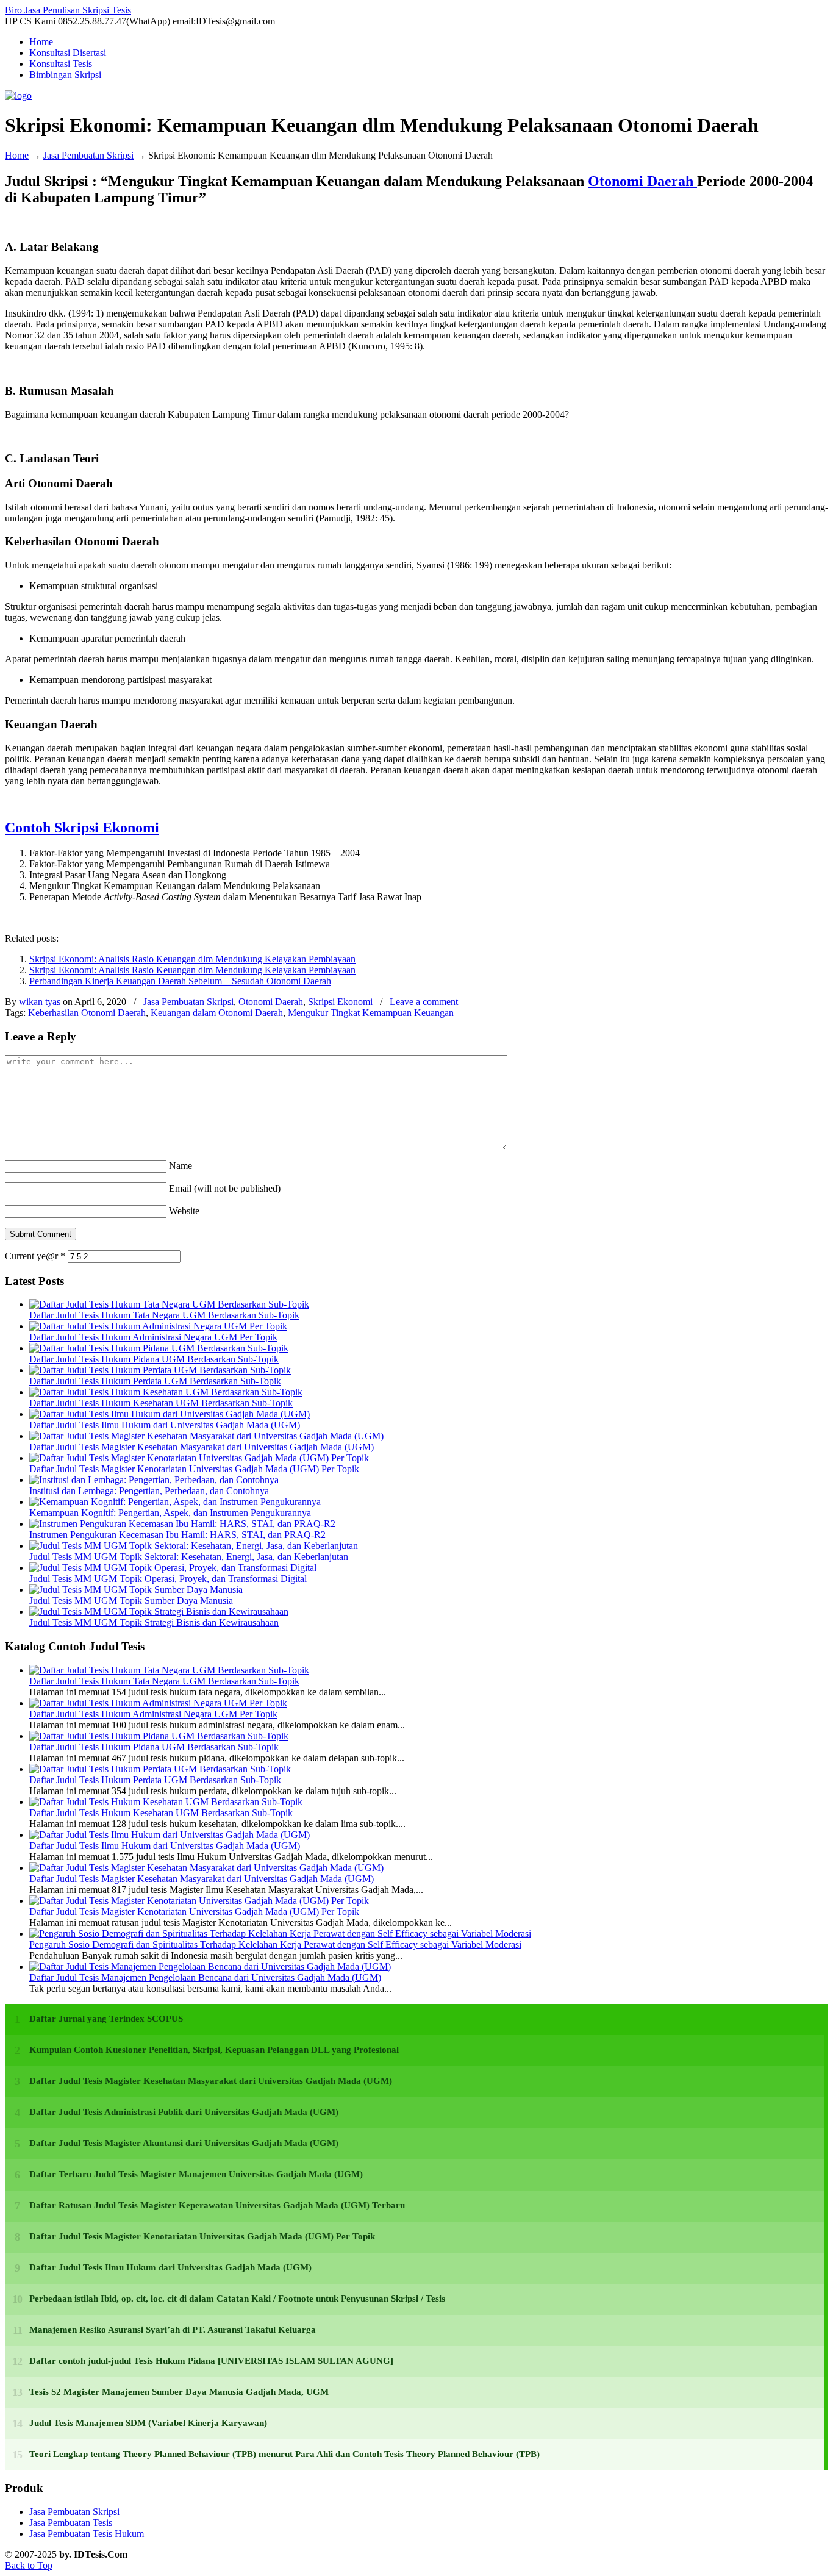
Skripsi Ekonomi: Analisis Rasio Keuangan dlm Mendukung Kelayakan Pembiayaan (192, 959)
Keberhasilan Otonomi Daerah (87, 1013)
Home (17, 155)
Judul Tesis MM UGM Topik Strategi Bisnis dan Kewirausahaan (154, 1623)
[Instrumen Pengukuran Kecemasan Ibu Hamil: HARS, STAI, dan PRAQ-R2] (182, 1524)
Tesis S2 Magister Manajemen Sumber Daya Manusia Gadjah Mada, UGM (179, 2392)
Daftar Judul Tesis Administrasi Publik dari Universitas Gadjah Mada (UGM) (184, 2112)
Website (184, 1211)
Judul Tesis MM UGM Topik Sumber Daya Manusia (131, 1601)
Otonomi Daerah (642, 181)
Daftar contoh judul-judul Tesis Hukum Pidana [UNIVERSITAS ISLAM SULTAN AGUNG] (211, 2361)
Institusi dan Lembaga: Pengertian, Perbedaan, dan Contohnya (149, 1491)
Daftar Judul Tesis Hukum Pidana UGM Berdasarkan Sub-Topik (154, 1359)
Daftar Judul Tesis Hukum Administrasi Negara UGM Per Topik (153, 1337)
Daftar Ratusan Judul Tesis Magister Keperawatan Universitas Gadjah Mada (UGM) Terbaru (217, 2205)
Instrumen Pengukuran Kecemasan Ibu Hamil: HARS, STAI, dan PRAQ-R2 (177, 1535)
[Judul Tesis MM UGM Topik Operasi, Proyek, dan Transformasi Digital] (173, 1568)
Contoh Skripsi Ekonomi (82, 828)
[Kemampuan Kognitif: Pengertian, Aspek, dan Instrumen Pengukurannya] (175, 1502)
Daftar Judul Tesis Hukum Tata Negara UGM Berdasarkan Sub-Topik (164, 1315)
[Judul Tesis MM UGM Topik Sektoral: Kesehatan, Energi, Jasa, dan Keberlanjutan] (194, 1546)
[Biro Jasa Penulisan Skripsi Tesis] (18, 95)
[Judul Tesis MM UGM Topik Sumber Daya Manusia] (136, 1590)
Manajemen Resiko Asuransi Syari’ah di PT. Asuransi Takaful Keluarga (173, 2330)
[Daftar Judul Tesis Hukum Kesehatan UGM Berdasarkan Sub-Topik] (166, 1392)
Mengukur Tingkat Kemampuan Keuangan (371, 1013)
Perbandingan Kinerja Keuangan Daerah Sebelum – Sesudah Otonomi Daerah (180, 981)
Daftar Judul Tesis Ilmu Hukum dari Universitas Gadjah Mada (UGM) (165, 1425)
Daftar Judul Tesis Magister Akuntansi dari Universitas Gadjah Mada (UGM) (184, 2143)
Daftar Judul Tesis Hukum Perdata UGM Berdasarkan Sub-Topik (155, 1381)
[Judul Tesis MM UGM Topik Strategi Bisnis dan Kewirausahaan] (159, 1612)
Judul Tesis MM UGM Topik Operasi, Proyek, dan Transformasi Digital (168, 1579)
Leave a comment (424, 1002)
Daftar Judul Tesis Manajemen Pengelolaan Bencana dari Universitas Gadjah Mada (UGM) (205, 1977)
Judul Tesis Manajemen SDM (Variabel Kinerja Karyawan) (148, 2423)
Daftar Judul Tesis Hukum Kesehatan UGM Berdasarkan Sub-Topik (161, 1403)
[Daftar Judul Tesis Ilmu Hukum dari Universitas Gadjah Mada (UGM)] (170, 1414)
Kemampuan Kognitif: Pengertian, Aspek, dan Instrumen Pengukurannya (170, 1513)
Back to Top (29, 2565)
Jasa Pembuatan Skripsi (88, 155)
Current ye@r (35, 1256)
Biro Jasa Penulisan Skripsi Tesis (68, 10)
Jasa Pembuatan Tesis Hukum (87, 2534)
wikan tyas (40, 1002)
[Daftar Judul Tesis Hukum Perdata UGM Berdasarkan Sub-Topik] (160, 1370)
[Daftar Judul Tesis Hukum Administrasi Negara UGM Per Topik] (158, 1326)
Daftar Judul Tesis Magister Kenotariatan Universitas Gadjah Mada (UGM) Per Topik (194, 1469)
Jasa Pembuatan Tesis (71, 2523)
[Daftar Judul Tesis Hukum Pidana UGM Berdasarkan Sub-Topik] (159, 1348)
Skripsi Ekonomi (340, 1002)
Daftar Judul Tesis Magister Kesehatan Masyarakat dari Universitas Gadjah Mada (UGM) (202, 1447)
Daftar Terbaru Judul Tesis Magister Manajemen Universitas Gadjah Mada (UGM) (196, 2174)
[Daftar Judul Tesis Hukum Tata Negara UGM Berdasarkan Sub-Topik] (169, 1304)
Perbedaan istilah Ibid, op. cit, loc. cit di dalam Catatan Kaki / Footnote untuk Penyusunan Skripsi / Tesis (237, 2299)
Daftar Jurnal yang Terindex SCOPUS (106, 2019)
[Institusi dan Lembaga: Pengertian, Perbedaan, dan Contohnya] (154, 1480)
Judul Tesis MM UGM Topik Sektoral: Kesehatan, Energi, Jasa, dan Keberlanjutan (189, 1557)
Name (181, 1166)
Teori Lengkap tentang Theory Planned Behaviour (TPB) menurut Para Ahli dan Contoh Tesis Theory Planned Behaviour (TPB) (284, 2454)
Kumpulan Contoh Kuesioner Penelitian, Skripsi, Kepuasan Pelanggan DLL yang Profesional (214, 2050)
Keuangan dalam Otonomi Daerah (217, 1013)
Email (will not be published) (225, 1188)
